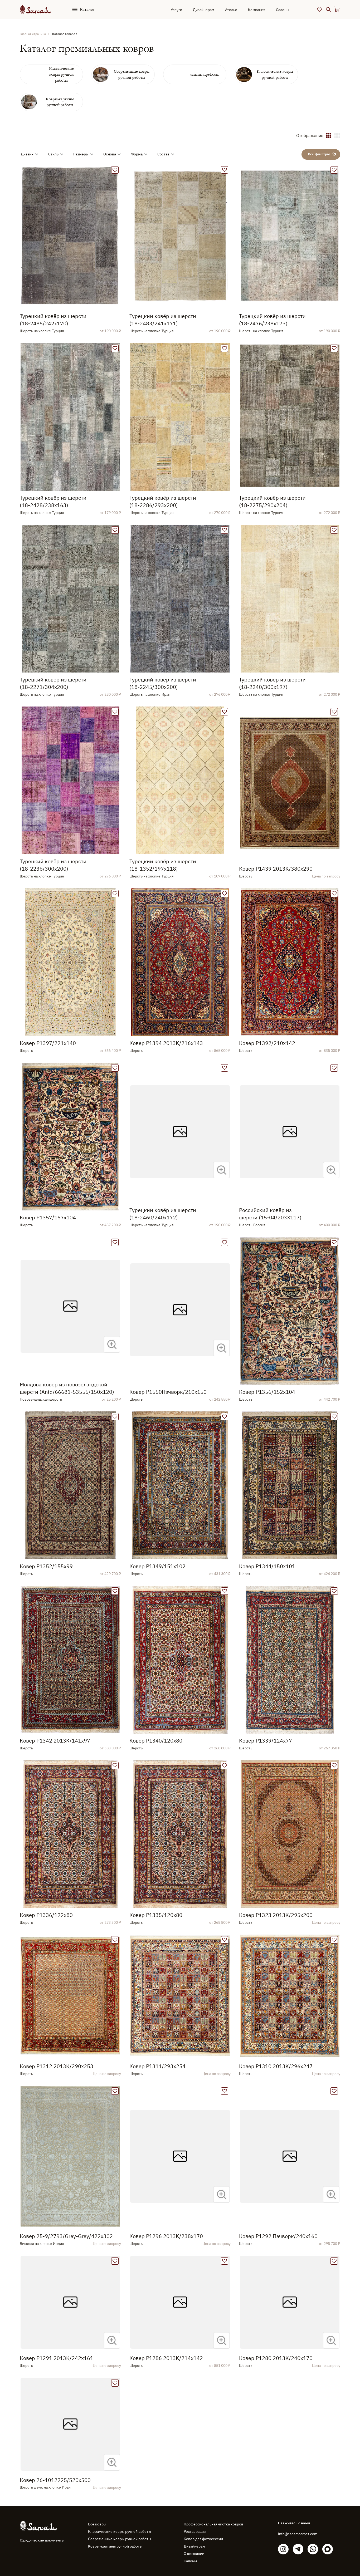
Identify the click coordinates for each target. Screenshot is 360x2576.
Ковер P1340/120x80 (156, 1741)
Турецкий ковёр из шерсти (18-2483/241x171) (163, 320)
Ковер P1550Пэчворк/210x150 (168, 1392)
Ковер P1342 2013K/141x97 (55, 1741)
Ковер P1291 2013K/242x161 (57, 2358)
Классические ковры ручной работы (120, 2531)
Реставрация (195, 2531)
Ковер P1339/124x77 (266, 1741)
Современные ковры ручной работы (120, 2539)
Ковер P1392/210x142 (267, 1043)
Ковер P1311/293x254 (157, 2066)
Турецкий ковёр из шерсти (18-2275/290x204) (272, 501)
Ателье (231, 10)
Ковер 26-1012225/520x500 (55, 2480)
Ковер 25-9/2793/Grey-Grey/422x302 (66, 2236)
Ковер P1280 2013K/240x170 (276, 2358)
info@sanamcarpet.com (298, 2534)
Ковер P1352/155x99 (46, 1566)
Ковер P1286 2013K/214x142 (166, 2358)
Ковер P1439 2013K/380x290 (276, 869)
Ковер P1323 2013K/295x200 (276, 1915)
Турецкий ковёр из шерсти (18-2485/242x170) (53, 320)
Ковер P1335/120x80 (156, 1915)
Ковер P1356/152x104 (267, 1392)
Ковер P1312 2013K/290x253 (57, 2066)
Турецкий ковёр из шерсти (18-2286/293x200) (163, 501)
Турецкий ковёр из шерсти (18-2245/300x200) (163, 683)
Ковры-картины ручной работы (115, 2546)
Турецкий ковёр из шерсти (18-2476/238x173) (272, 320)
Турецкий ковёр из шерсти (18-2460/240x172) (163, 1214)
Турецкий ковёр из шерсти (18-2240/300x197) (272, 683)
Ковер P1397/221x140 (48, 1043)
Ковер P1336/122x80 (46, 1915)
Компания (257, 10)
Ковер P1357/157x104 (48, 1217)
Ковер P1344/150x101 (267, 1566)
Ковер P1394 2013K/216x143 (166, 1043)
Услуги (176, 10)
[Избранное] (320, 9)
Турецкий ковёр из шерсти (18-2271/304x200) (53, 683)
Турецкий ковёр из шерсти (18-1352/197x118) (163, 865)
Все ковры (97, 2524)
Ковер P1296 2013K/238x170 (166, 2236)
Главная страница (33, 34)
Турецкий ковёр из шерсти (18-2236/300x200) (53, 865)
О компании (194, 2554)
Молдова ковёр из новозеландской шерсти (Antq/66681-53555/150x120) (67, 1388)
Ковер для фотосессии (203, 2539)
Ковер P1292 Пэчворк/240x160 (278, 2236)
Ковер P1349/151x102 (157, 1566)
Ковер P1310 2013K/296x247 (276, 2066)
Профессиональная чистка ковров (213, 2524)
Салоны (283, 10)
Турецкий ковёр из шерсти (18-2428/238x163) (53, 501)
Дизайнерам (204, 10)
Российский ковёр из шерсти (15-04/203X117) (270, 1214)
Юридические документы (42, 2540)
